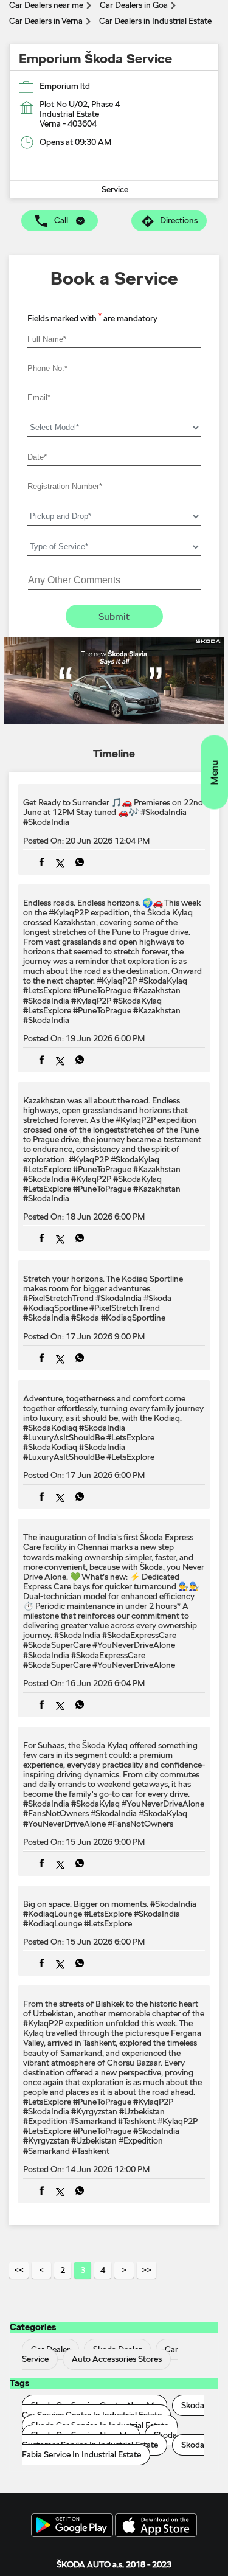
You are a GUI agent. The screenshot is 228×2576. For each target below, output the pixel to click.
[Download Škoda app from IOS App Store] (156, 2526)
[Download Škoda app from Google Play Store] (72, 2526)
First (19, 2270)
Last (147, 2270)
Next (124, 2270)
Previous (41, 2270)
